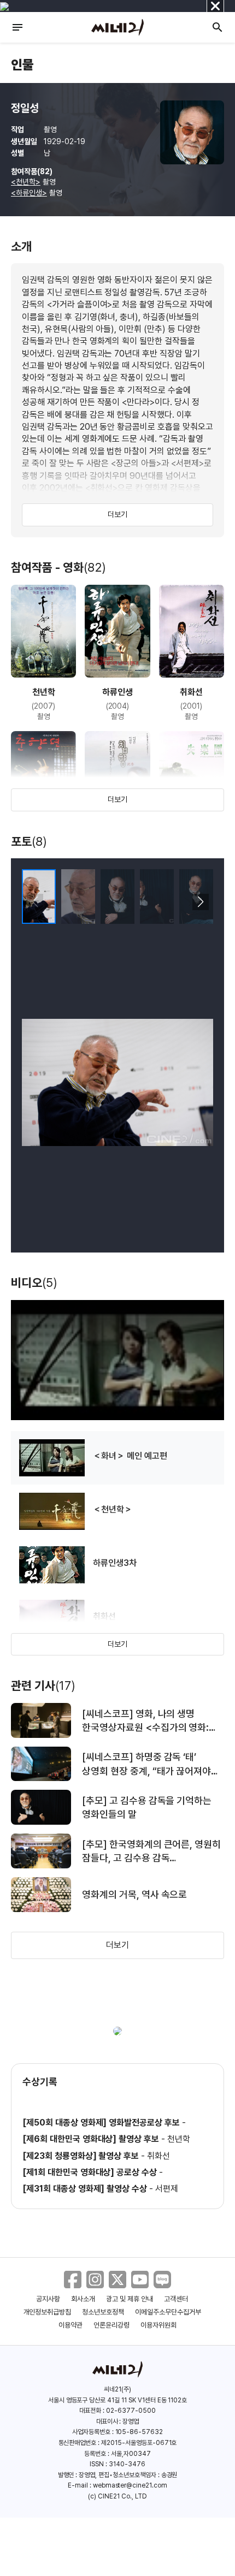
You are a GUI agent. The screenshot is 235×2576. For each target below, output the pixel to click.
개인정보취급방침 (48, 2312)
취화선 (158, 2156)
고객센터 (176, 2299)
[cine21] (117, 27)
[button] (200, 902)
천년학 (179, 2139)
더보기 (117, 514)
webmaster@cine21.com (130, 2485)
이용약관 (70, 2325)
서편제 (167, 2189)
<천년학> (26, 182)
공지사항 (48, 2299)
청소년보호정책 (103, 2312)
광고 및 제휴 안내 (130, 2299)
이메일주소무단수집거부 (168, 2312)
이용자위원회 (158, 2325)
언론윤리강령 (111, 2325)
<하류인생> (29, 193)
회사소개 (83, 2299)
